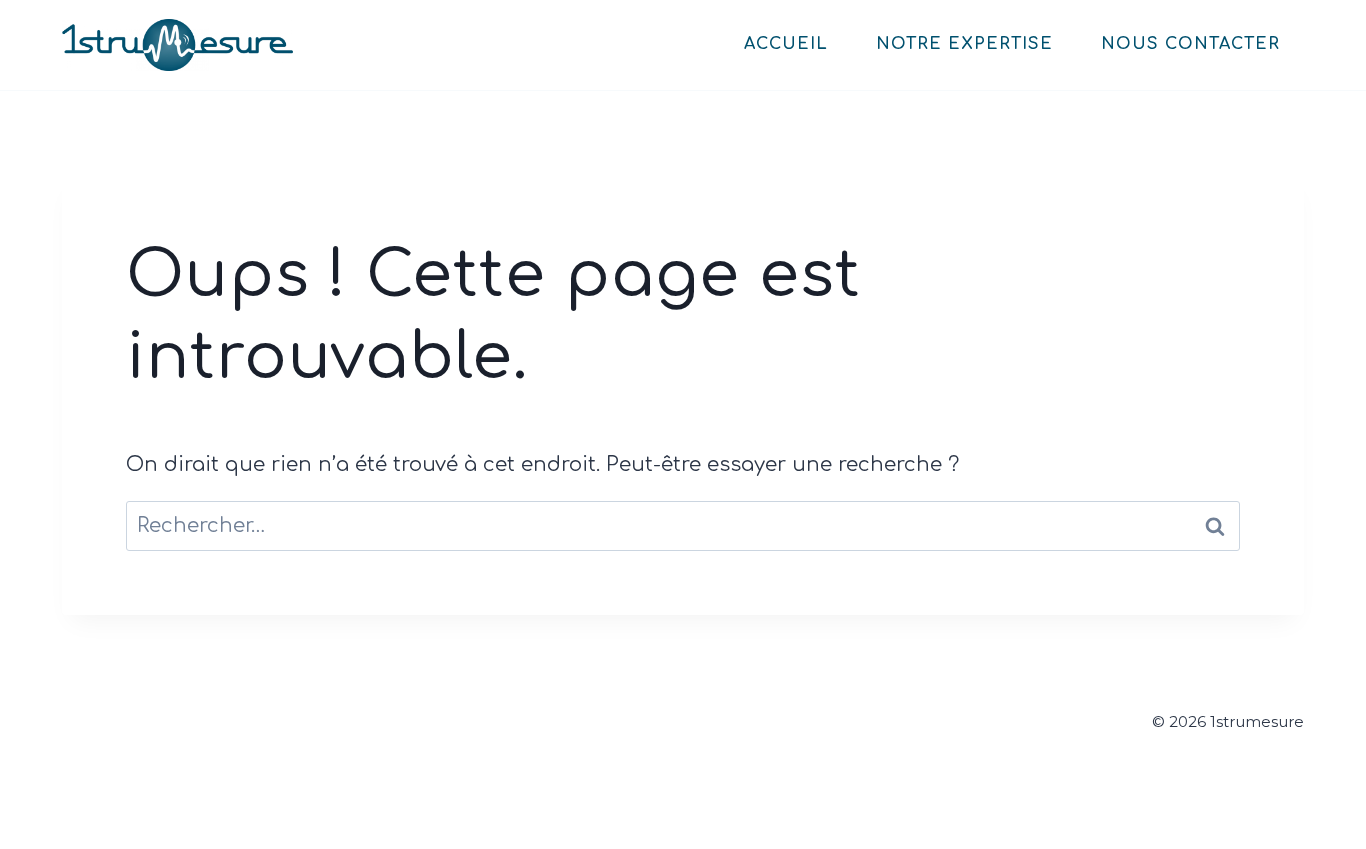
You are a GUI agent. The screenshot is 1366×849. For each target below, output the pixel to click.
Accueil (786, 44)
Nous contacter (1190, 44)
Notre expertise (964, 44)
